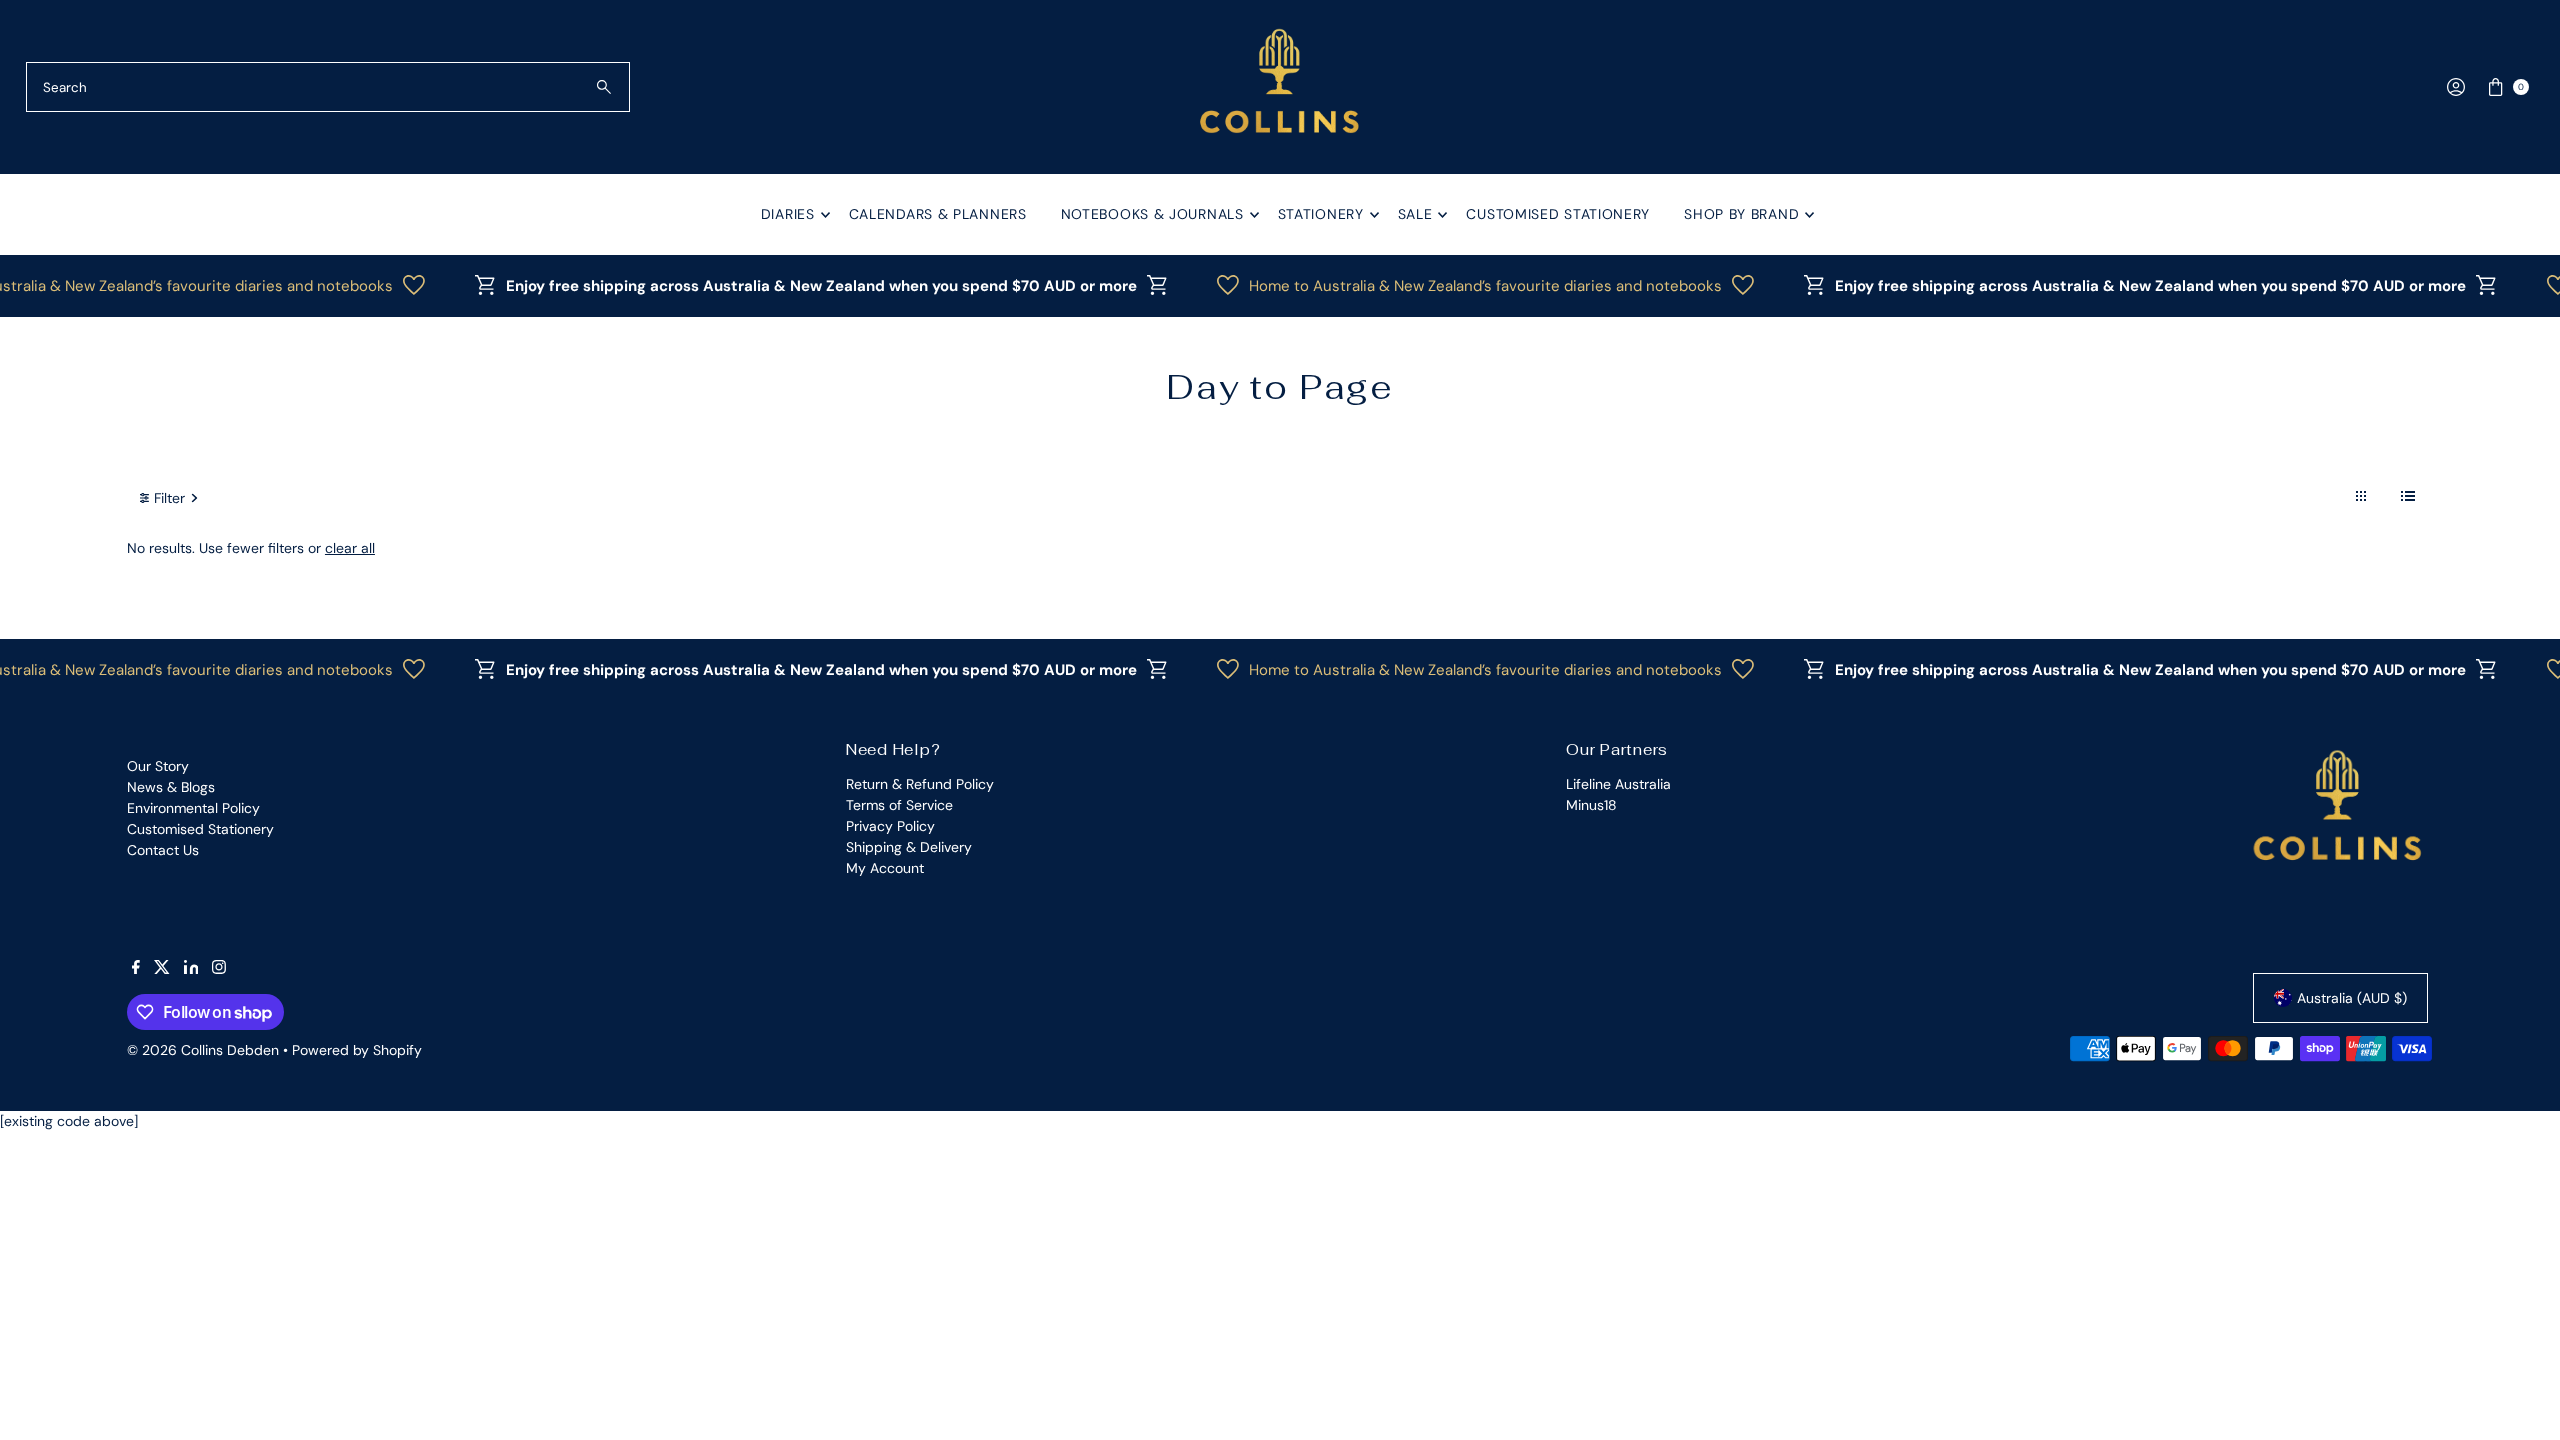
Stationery (1321, 214)
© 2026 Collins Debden (203, 1050)
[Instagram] (219, 969)
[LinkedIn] (191, 969)
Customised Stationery (1558, 214)
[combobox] (328, 87)
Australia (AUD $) (2352, 998)
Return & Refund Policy (920, 784)
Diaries (788, 214)
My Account (885, 868)
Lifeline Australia (1618, 784)
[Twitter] (162, 969)
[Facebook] (136, 969)
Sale (1415, 214)
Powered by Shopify (357, 1050)
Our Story (158, 766)
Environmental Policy (193, 808)
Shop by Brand (1741, 214)
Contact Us (163, 850)
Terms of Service (899, 805)
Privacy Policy (890, 826)
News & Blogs (171, 787)
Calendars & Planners (938, 214)
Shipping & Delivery (909, 847)
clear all (350, 548)
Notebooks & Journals (1152, 214)
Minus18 (1591, 805)
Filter (169, 498)
